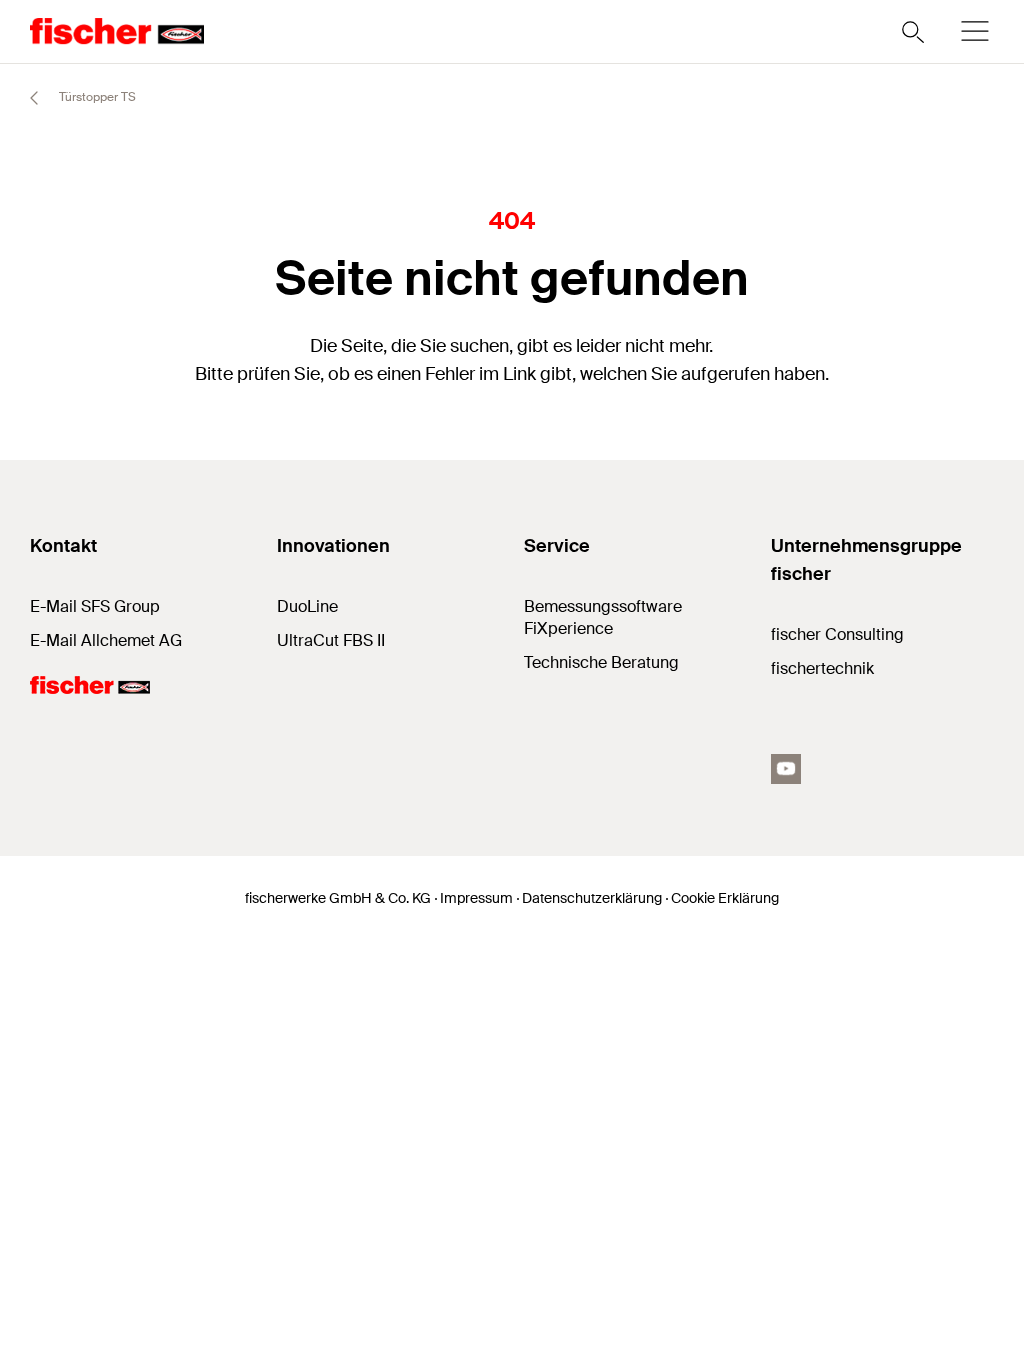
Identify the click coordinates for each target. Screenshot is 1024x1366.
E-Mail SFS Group (95, 606)
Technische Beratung (601, 662)
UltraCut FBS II (331, 640)
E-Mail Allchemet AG (106, 640)
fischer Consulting (837, 634)
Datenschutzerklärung (592, 898)
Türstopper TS (96, 97)
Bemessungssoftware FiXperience (603, 617)
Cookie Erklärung (725, 898)
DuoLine (307, 606)
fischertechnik (822, 668)
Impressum (476, 898)
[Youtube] (786, 769)
